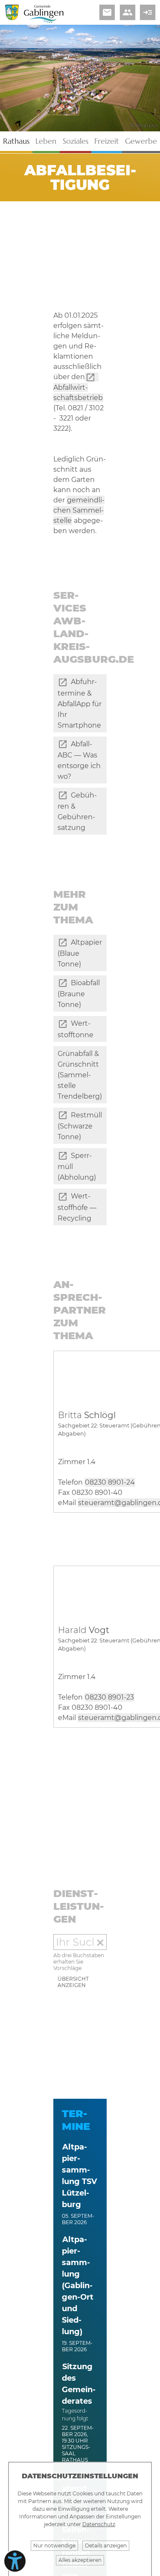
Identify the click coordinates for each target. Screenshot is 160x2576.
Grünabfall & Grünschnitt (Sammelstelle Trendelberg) (80, 1075)
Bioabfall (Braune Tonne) (79, 994)
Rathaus (16, 141)
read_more (148, 12)
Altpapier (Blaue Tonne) (80, 953)
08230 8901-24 (110, 1482)
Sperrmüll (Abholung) (77, 1166)
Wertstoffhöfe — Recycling (77, 1207)
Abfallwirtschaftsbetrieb (78, 393)
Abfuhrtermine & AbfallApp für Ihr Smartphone (80, 703)
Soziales (76, 141)
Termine (76, 2120)
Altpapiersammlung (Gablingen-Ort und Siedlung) (78, 2286)
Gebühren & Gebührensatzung (77, 811)
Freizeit (107, 141)
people (128, 12)
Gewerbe (141, 141)
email (107, 12)
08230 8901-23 (109, 1697)
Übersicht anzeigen (73, 1982)
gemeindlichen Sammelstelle (79, 510)
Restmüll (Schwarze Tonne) (80, 1126)
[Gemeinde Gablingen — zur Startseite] (44, 21)
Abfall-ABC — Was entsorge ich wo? (79, 760)
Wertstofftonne (76, 1029)
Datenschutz (99, 2524)
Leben (46, 141)
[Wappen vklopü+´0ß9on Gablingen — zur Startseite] (12, 18)
